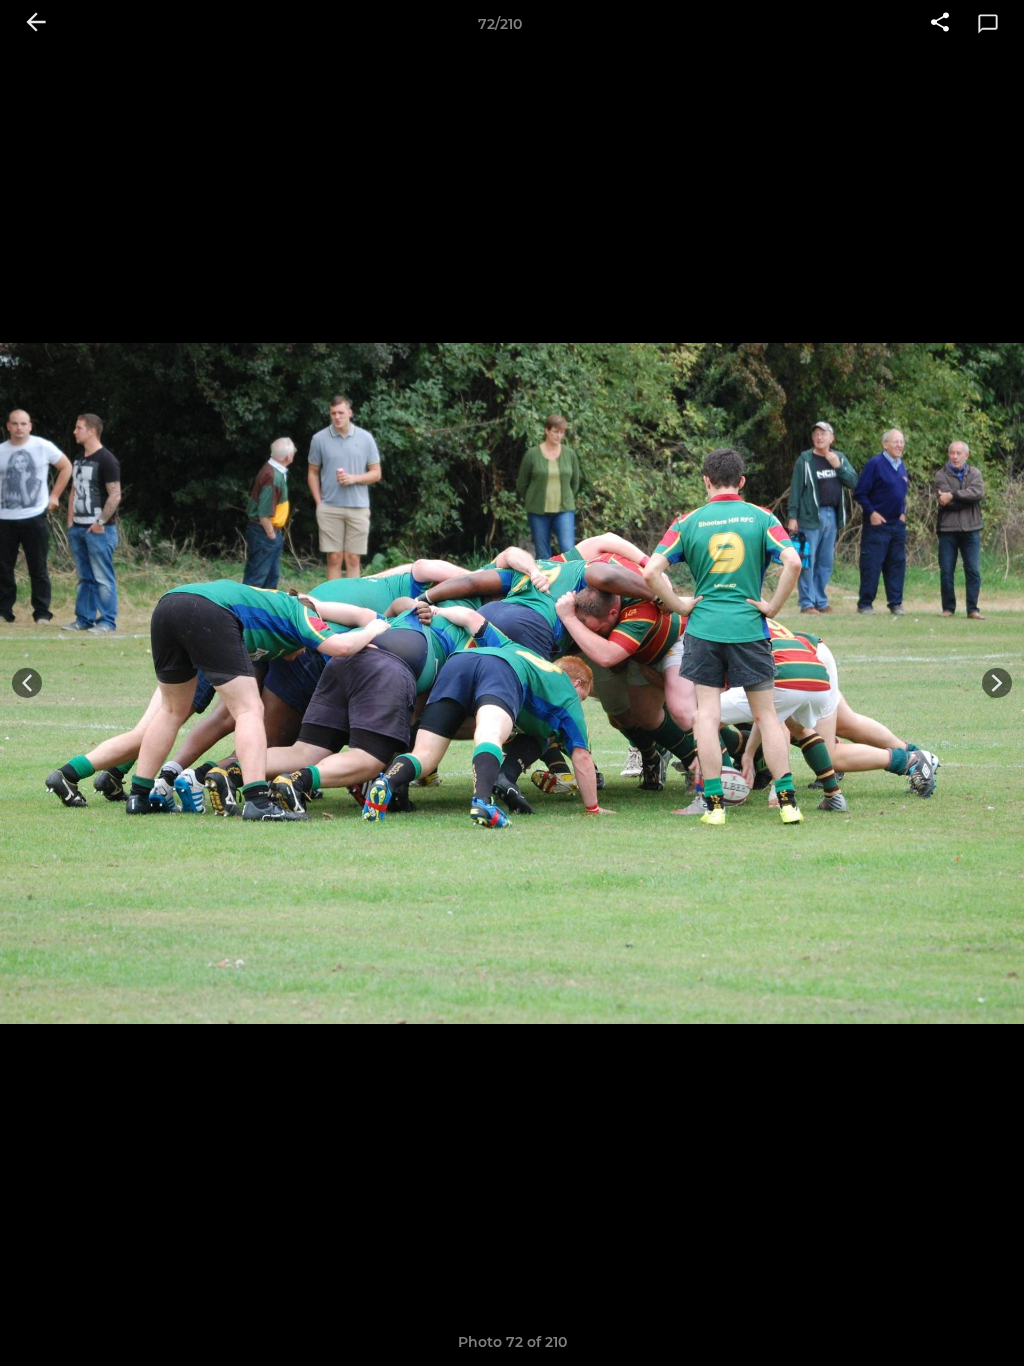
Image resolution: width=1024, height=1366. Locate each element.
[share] (940, 24)
